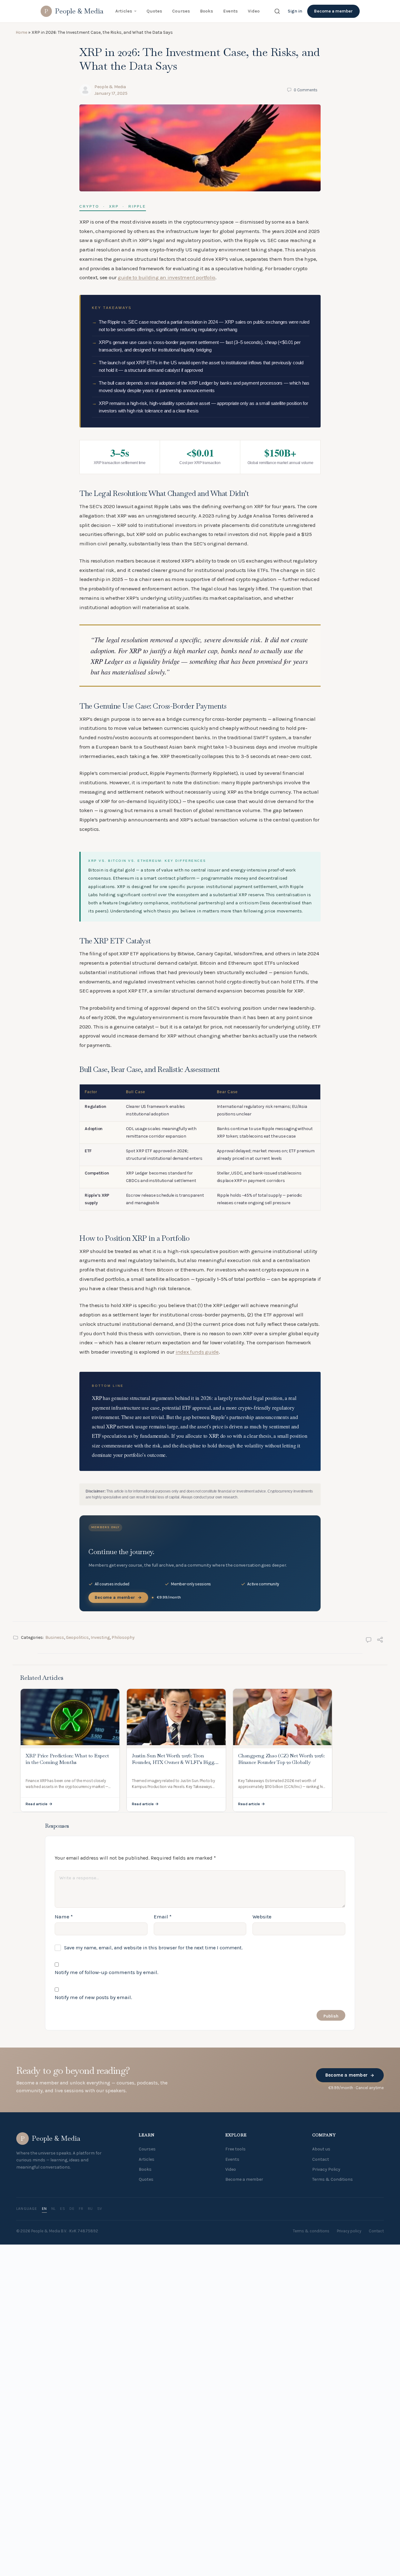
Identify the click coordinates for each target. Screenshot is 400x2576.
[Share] (380, 1903)
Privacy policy (349, 2494)
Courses (181, 11)
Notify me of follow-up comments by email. (107, 2235)
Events (230, 11)
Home (21, 32)
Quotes (154, 11)
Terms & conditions (311, 2494)
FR (81, 2471)
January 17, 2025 (111, 93)
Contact (321, 2422)
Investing (100, 1900)
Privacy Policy (326, 2432)
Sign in (295, 11)
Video (254, 11)
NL (53, 2471)
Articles (124, 11)
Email (163, 2179)
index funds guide (197, 1527)
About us (321, 2412)
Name (64, 2179)
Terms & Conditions (332, 2442)
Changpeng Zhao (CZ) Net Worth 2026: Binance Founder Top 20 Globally (281, 2022)
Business (55, 1900)
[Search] (277, 11)
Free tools (235, 2412)
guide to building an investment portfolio (167, 277)
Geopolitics (77, 1900)
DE (72, 2471)
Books (207, 11)
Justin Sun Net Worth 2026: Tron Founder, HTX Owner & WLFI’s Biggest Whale (176, 2025)
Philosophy (123, 1900)
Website (262, 2179)
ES (62, 2471)
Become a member (333, 11)
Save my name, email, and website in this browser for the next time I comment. (153, 2210)
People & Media (110, 87)
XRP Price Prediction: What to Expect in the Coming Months (67, 2022)
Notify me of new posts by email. (93, 2260)
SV (100, 2471)
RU (90, 2471)
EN (44, 2471)
